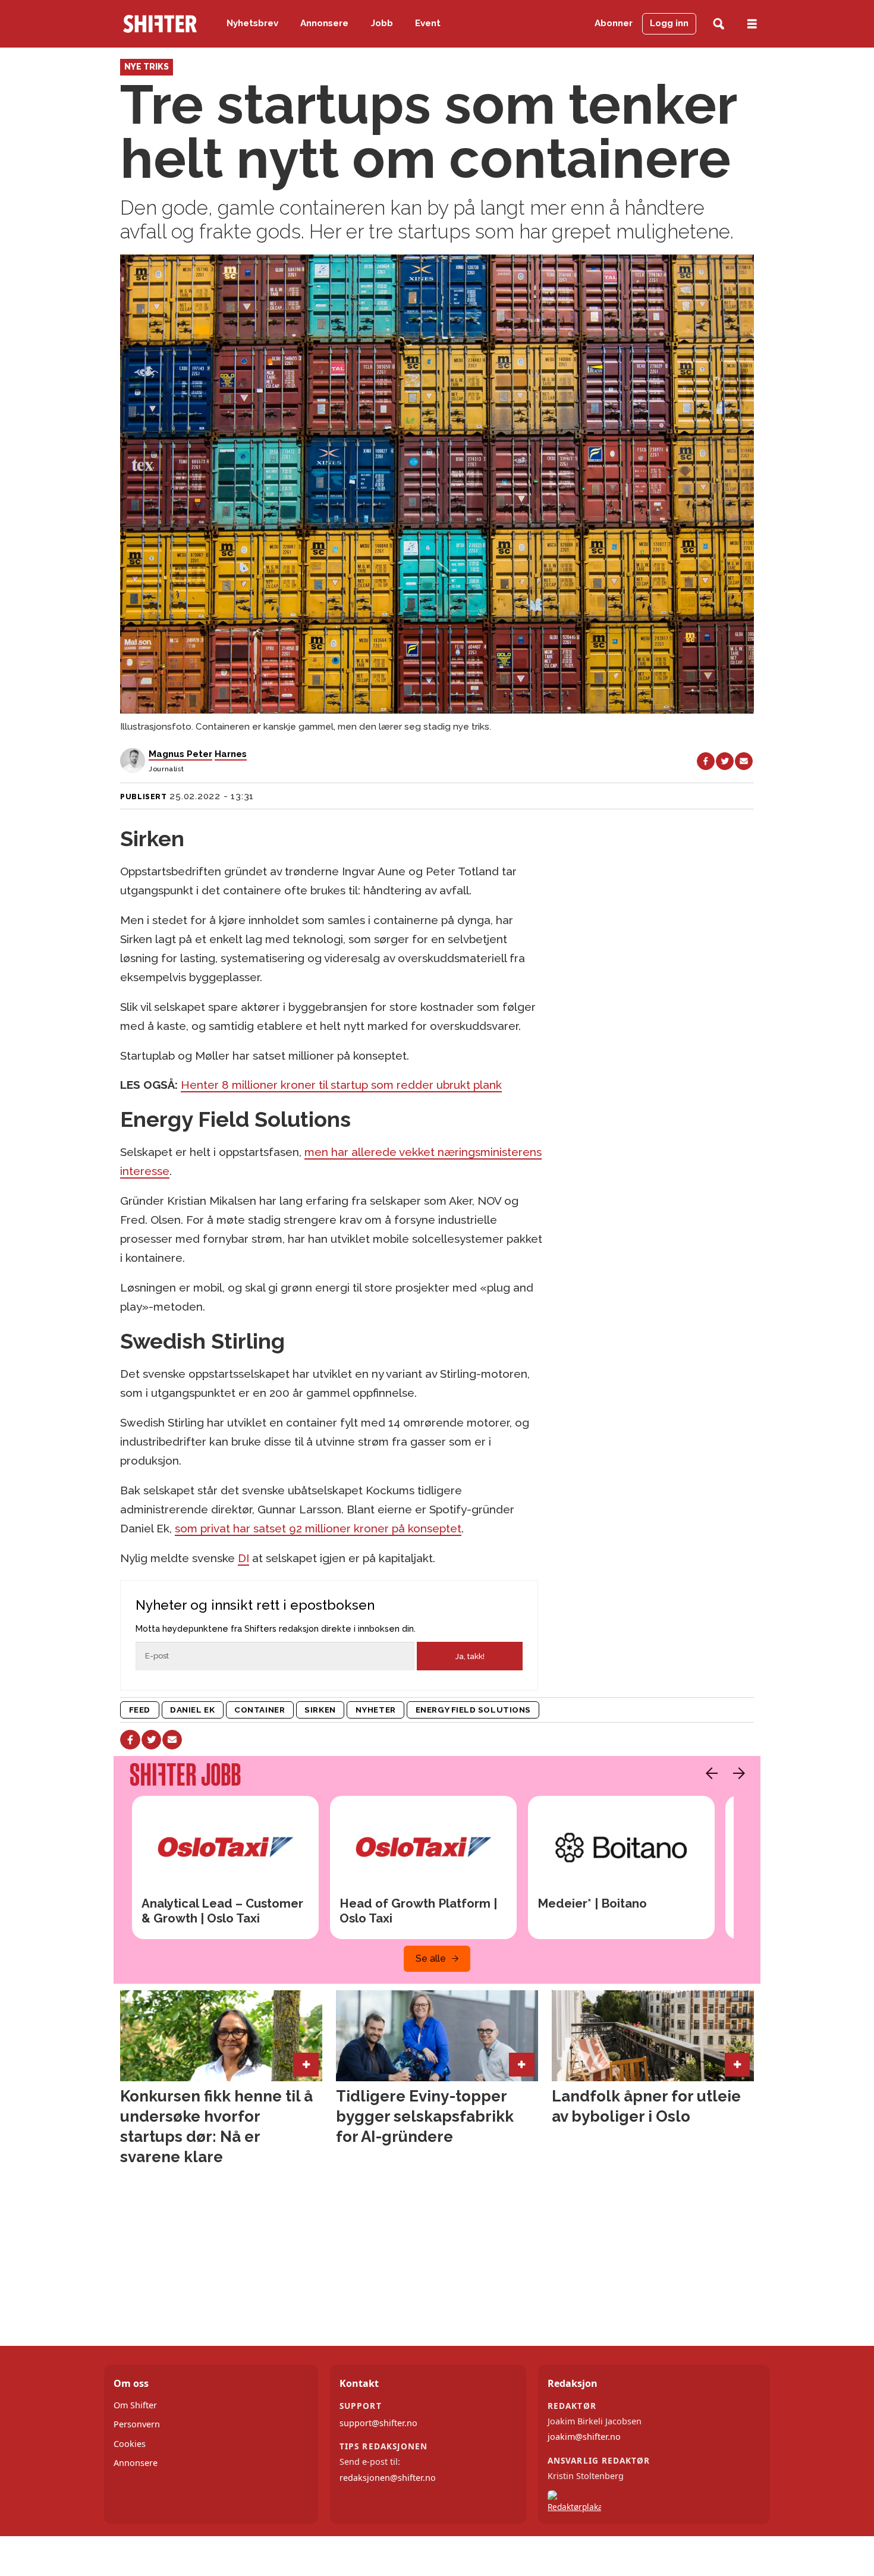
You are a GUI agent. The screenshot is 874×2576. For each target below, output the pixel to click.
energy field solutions (473, 1710)
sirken (320, 1710)
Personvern (137, 2424)
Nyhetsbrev (252, 23)
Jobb (382, 23)
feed (140, 1710)
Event (428, 23)
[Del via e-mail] (744, 761)
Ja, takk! (470, 1656)
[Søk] (719, 24)
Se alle (431, 1958)
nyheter (376, 1710)
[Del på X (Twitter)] (725, 761)
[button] (709, 1773)
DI (243, 1558)
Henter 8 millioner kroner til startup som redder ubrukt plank (341, 1085)
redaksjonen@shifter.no (388, 2478)
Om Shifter (135, 2405)
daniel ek (192, 1710)
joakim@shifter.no (584, 2437)
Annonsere (324, 23)
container (260, 1710)
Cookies (130, 2444)
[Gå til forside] (160, 24)
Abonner (614, 23)
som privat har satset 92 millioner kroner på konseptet (318, 1528)
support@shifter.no (378, 2423)
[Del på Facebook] (706, 761)
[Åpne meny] (752, 24)
